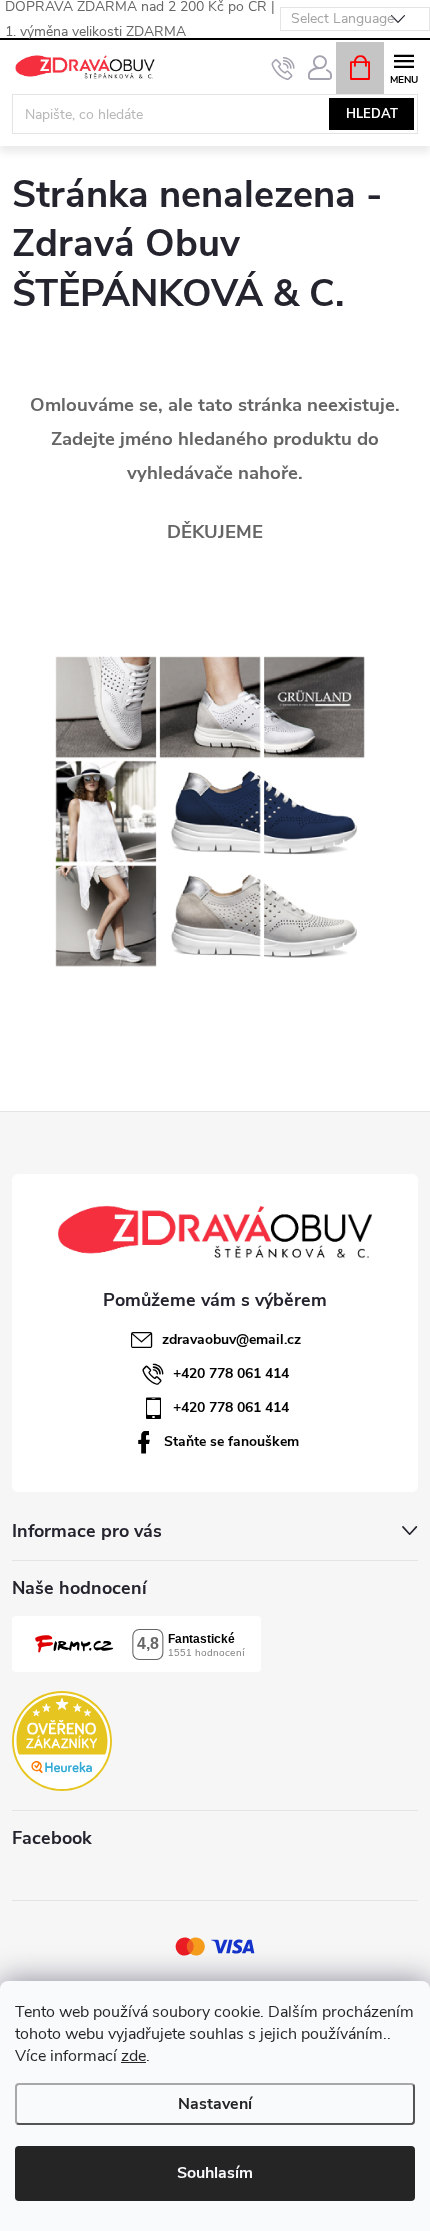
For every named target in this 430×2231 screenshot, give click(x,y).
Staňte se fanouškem (231, 1441)
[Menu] (403, 66)
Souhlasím (215, 2173)
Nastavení (215, 2104)
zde (133, 2056)
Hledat (372, 114)
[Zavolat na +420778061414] (283, 68)
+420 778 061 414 (231, 1373)
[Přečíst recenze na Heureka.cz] (62, 1741)
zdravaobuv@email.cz (231, 1339)
